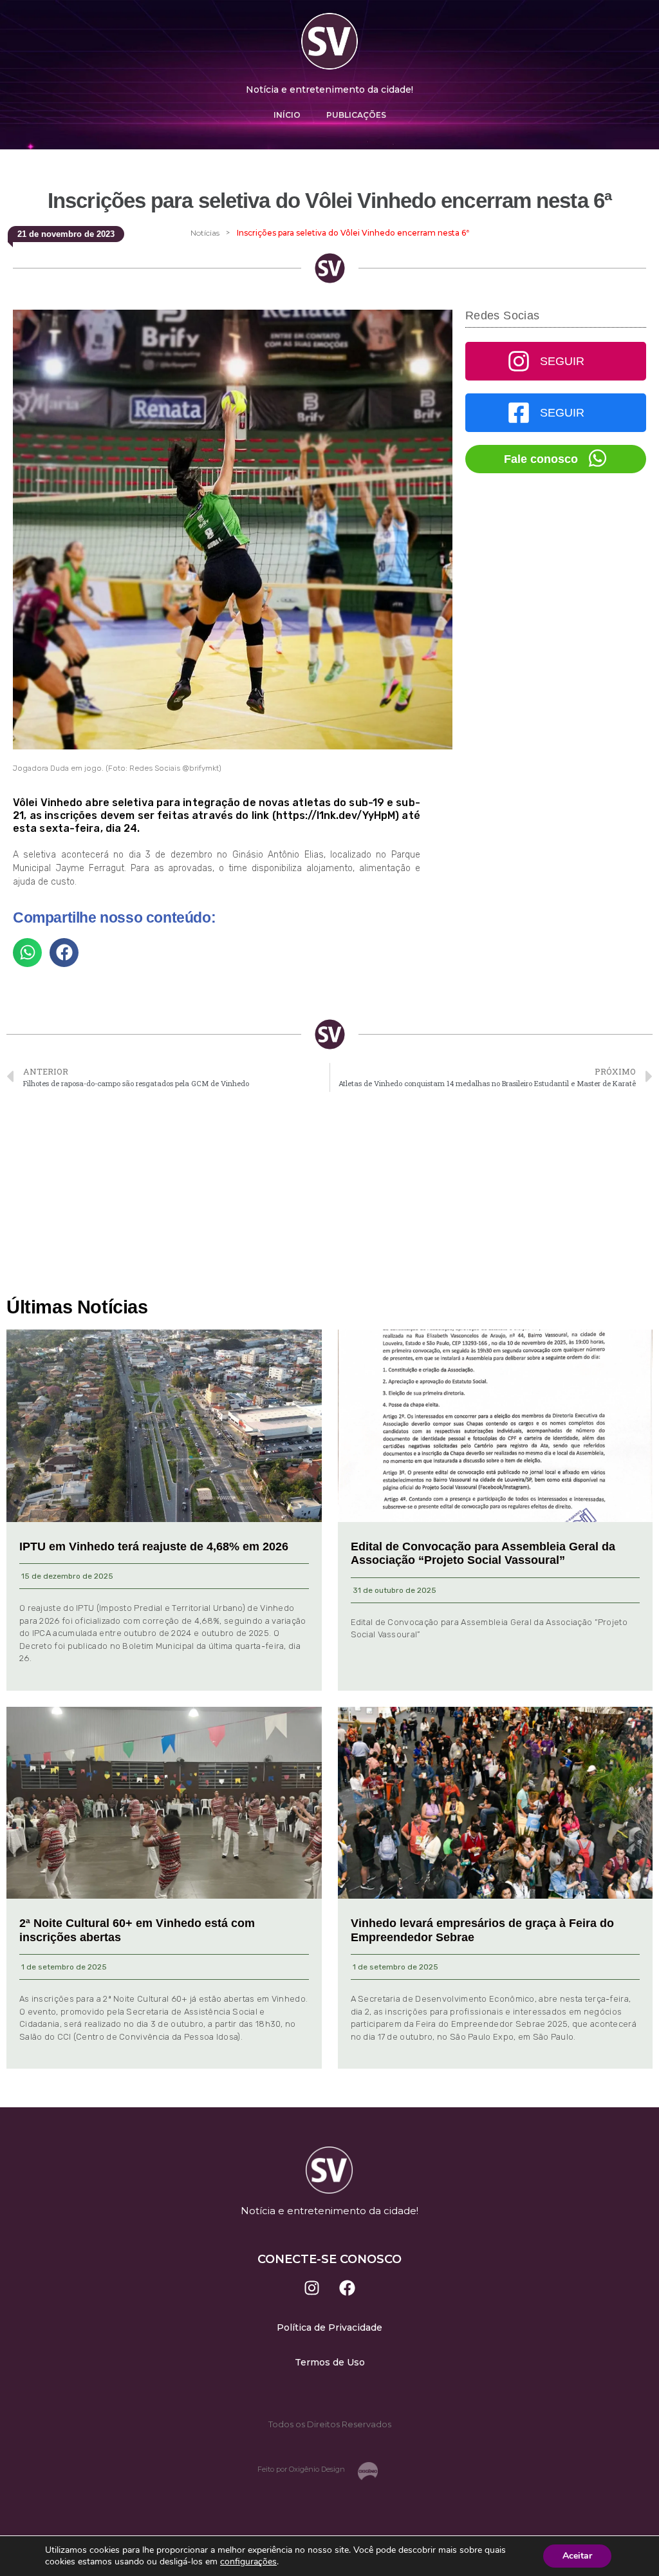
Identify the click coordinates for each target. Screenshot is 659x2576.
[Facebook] (348, 2288)
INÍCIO (287, 115)
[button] (27, 953)
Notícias (205, 233)
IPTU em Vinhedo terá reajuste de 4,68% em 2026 (154, 1547)
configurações (248, 2562)
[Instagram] (312, 2288)
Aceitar (577, 2556)
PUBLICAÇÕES (356, 115)
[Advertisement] (329, 1195)
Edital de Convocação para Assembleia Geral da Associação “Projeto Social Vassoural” (483, 1554)
